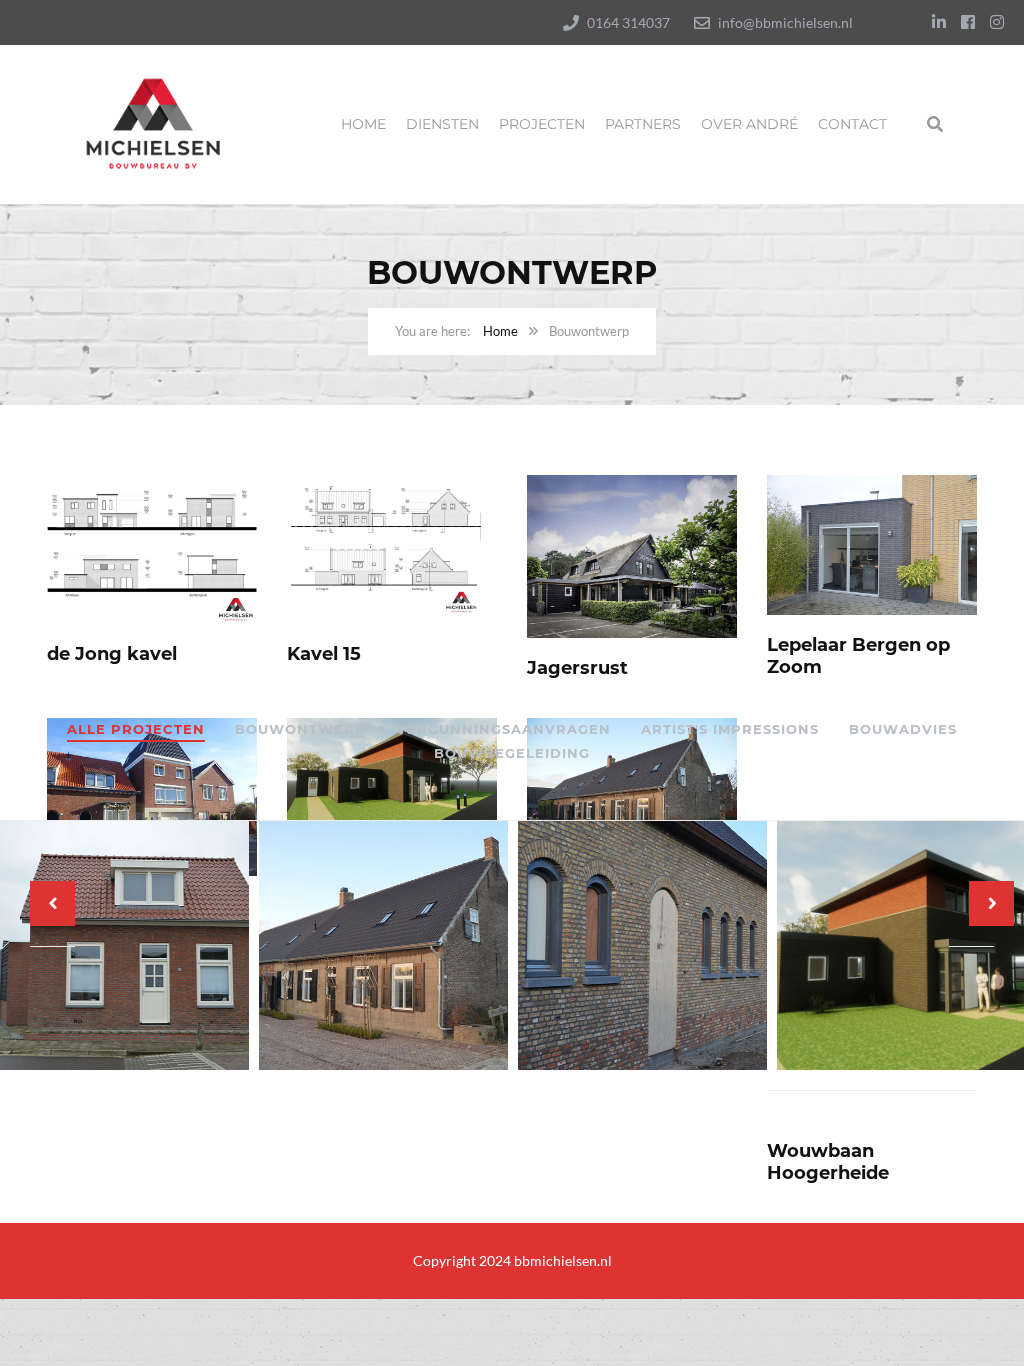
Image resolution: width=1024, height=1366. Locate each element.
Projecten (542, 124)
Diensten (442, 124)
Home (363, 124)
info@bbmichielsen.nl (785, 22)
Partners (643, 124)
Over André (749, 124)
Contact (852, 124)
